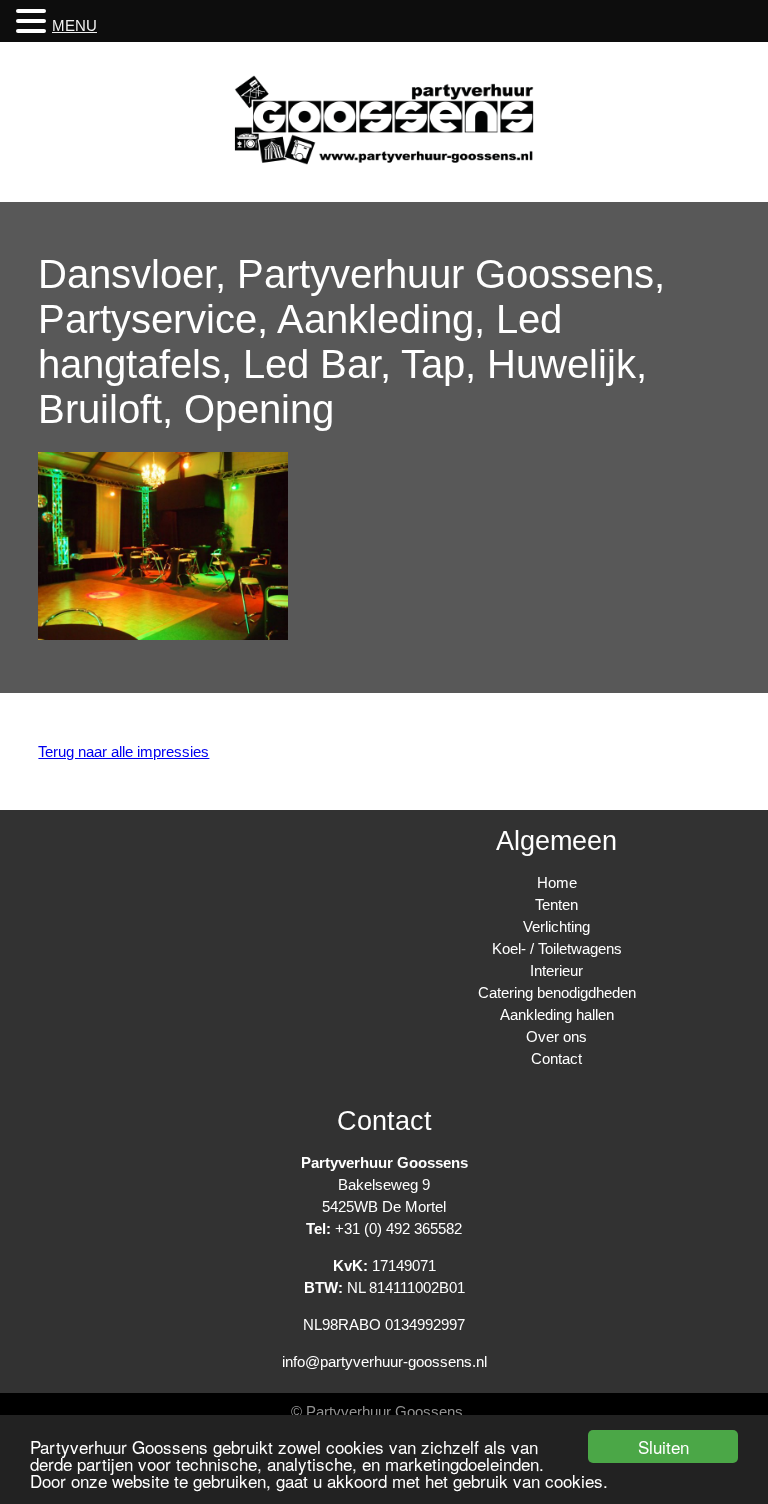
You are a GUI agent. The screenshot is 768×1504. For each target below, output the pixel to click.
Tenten (556, 904)
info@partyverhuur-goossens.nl (384, 1361)
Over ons (556, 1036)
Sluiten (663, 1446)
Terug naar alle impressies (123, 751)
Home (557, 882)
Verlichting (556, 926)
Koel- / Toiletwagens (557, 948)
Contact (556, 1058)
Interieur (556, 970)
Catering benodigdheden (557, 992)
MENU (74, 25)
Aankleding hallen (557, 1014)
